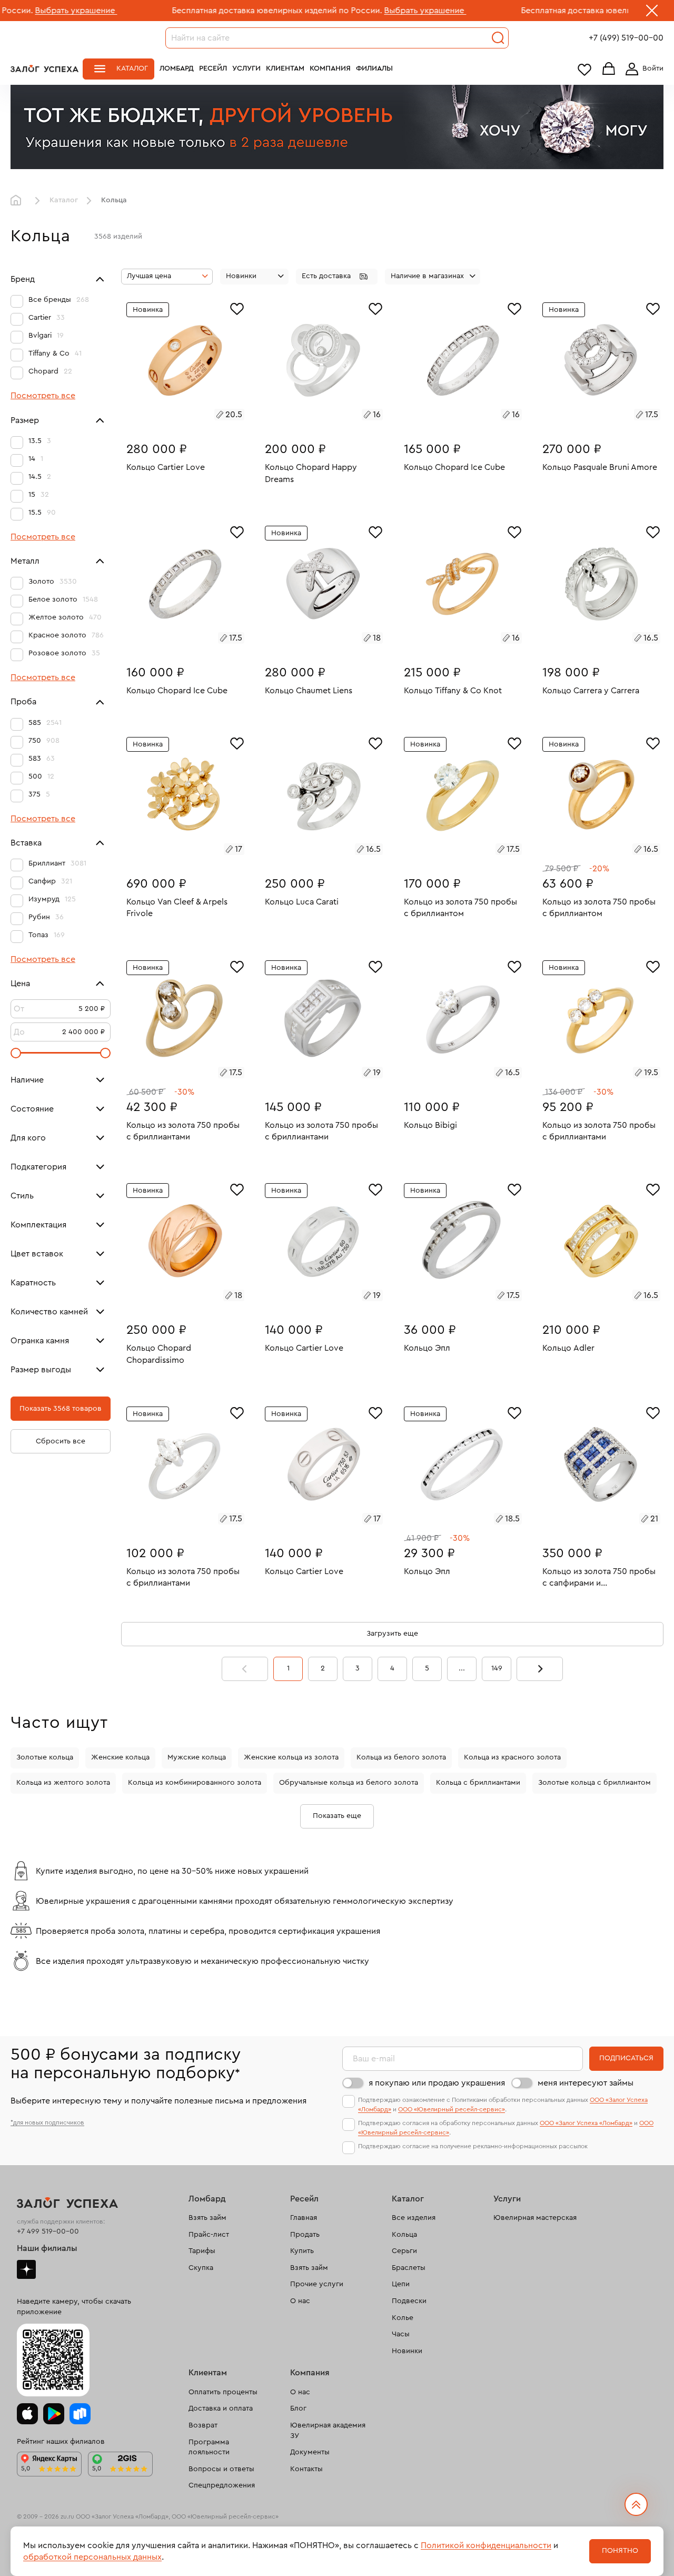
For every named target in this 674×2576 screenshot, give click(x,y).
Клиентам (285, 68)
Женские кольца (120, 1757)
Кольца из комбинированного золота (195, 1783)
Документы (310, 2452)
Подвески (409, 2301)
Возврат (203, 2425)
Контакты (306, 2469)
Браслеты (409, 2268)
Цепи (401, 2284)
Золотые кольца (45, 1757)
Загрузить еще (392, 1634)
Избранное (584, 69)
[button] (337, 277)
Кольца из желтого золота (63, 1783)
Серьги (404, 2251)
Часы (401, 2334)
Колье (403, 2318)
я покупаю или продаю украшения (437, 2083)
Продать (305, 2235)
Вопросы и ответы (221, 2469)
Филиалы (374, 68)
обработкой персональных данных (92, 2557)
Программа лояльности (209, 2447)
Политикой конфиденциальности (486, 2545)
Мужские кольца (197, 1757)
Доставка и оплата (221, 2408)
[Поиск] (498, 38)
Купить (302, 2251)
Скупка (201, 2268)
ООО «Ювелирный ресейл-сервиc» (452, 2109)
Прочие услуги (317, 2284)
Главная (18, 201)
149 (497, 1668)
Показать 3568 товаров (61, 1409)
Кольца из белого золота (401, 1757)
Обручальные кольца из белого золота (349, 1783)
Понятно (620, 2551)
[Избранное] (237, 308)
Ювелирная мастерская (535, 2218)
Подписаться (626, 2058)
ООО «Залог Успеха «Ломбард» (586, 2123)
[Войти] (642, 69)
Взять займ (207, 2218)
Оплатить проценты (223, 2392)
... (462, 1668)
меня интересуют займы (586, 2083)
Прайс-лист (209, 2235)
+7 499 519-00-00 (48, 2231)
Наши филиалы (47, 2248)
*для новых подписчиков (47, 2122)
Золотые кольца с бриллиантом (594, 1783)
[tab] (173, 416)
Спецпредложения (222, 2485)
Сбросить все (61, 1441)
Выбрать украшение (330, 11)
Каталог (132, 68)
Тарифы (202, 2251)
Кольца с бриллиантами (478, 1783)
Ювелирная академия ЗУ (328, 2431)
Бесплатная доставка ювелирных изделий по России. (181, 11)
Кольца (404, 2235)
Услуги (246, 68)
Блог (298, 2408)
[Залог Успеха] (44, 68)
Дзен (26, 2269)
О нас (300, 2301)
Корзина (609, 69)
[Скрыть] (652, 13)
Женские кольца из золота (291, 1757)
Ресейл (213, 68)
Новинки (407, 2351)
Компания (330, 68)
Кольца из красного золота (512, 1757)
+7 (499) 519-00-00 (626, 38)
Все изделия (414, 2218)
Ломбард (177, 68)
